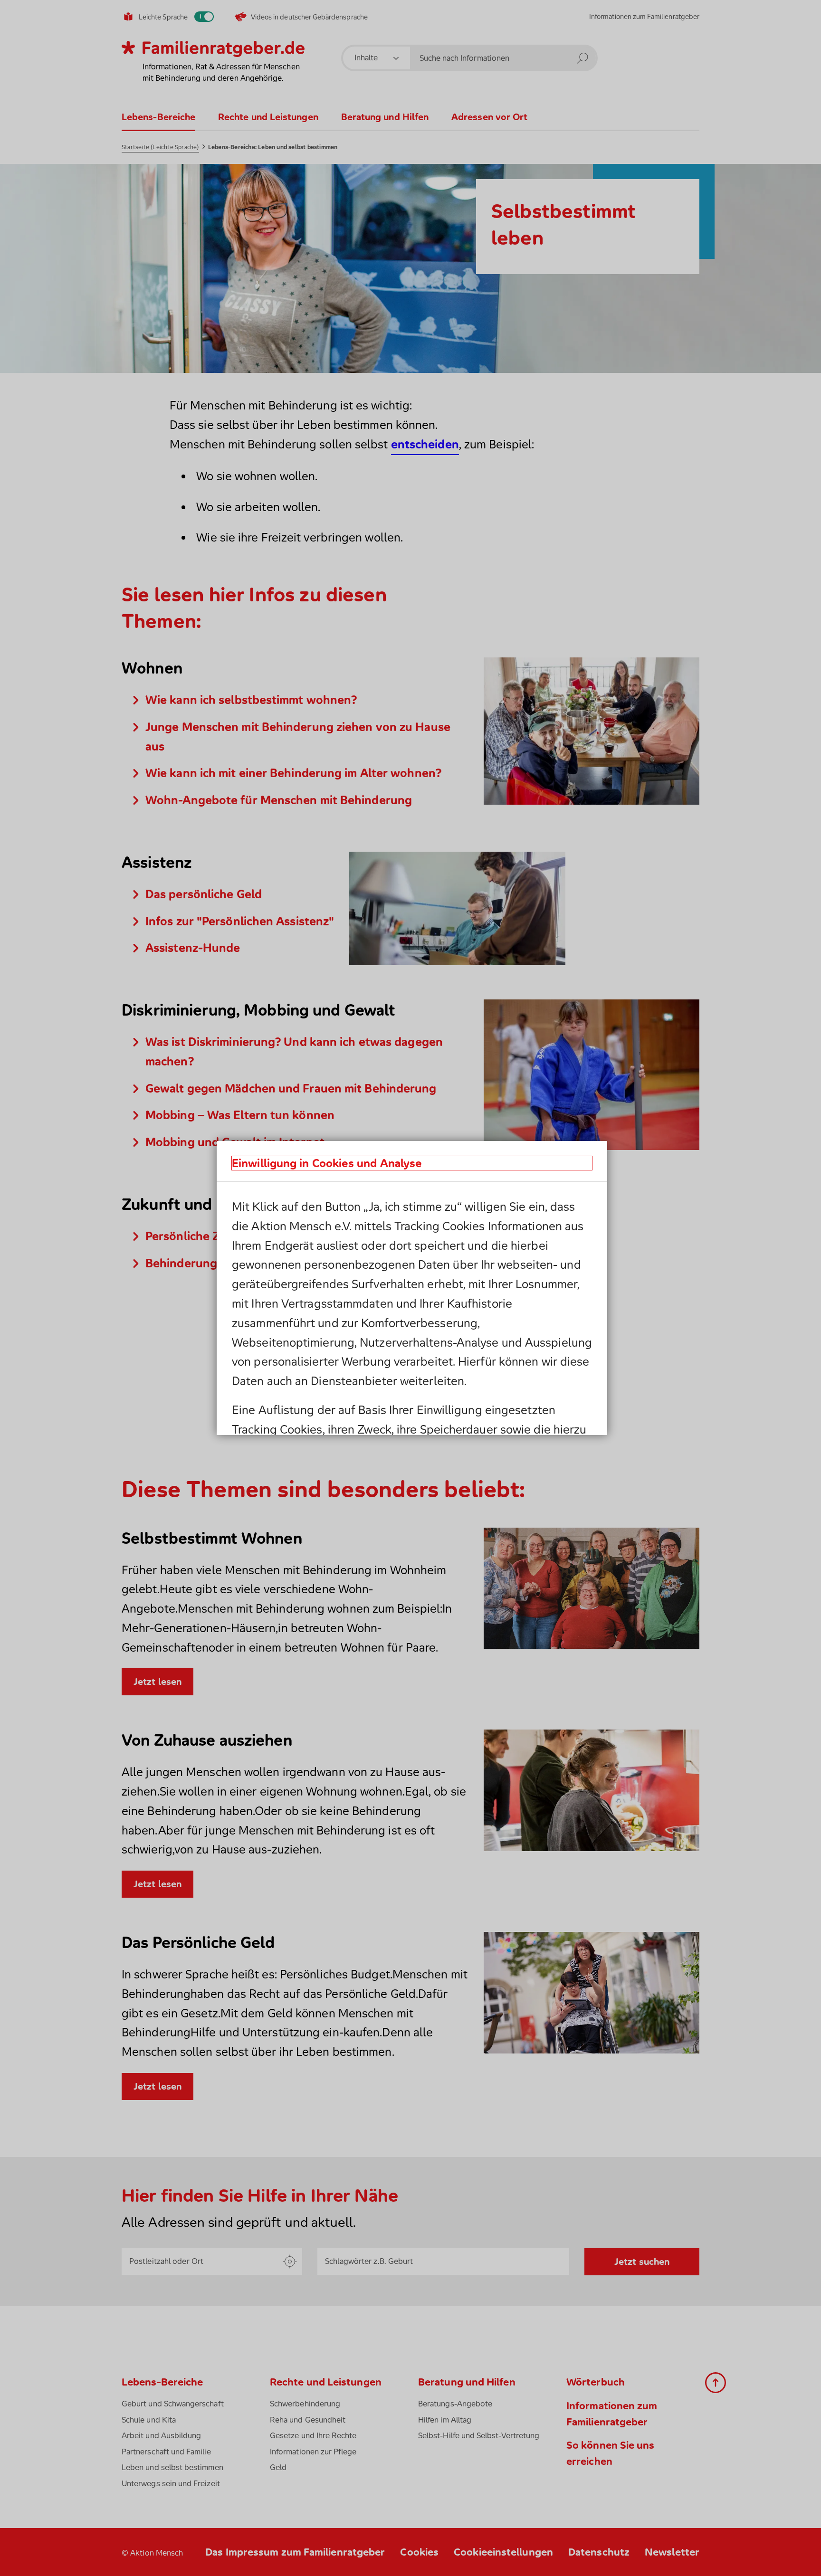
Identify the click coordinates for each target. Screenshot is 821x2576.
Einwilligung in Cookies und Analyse (327, 1163)
